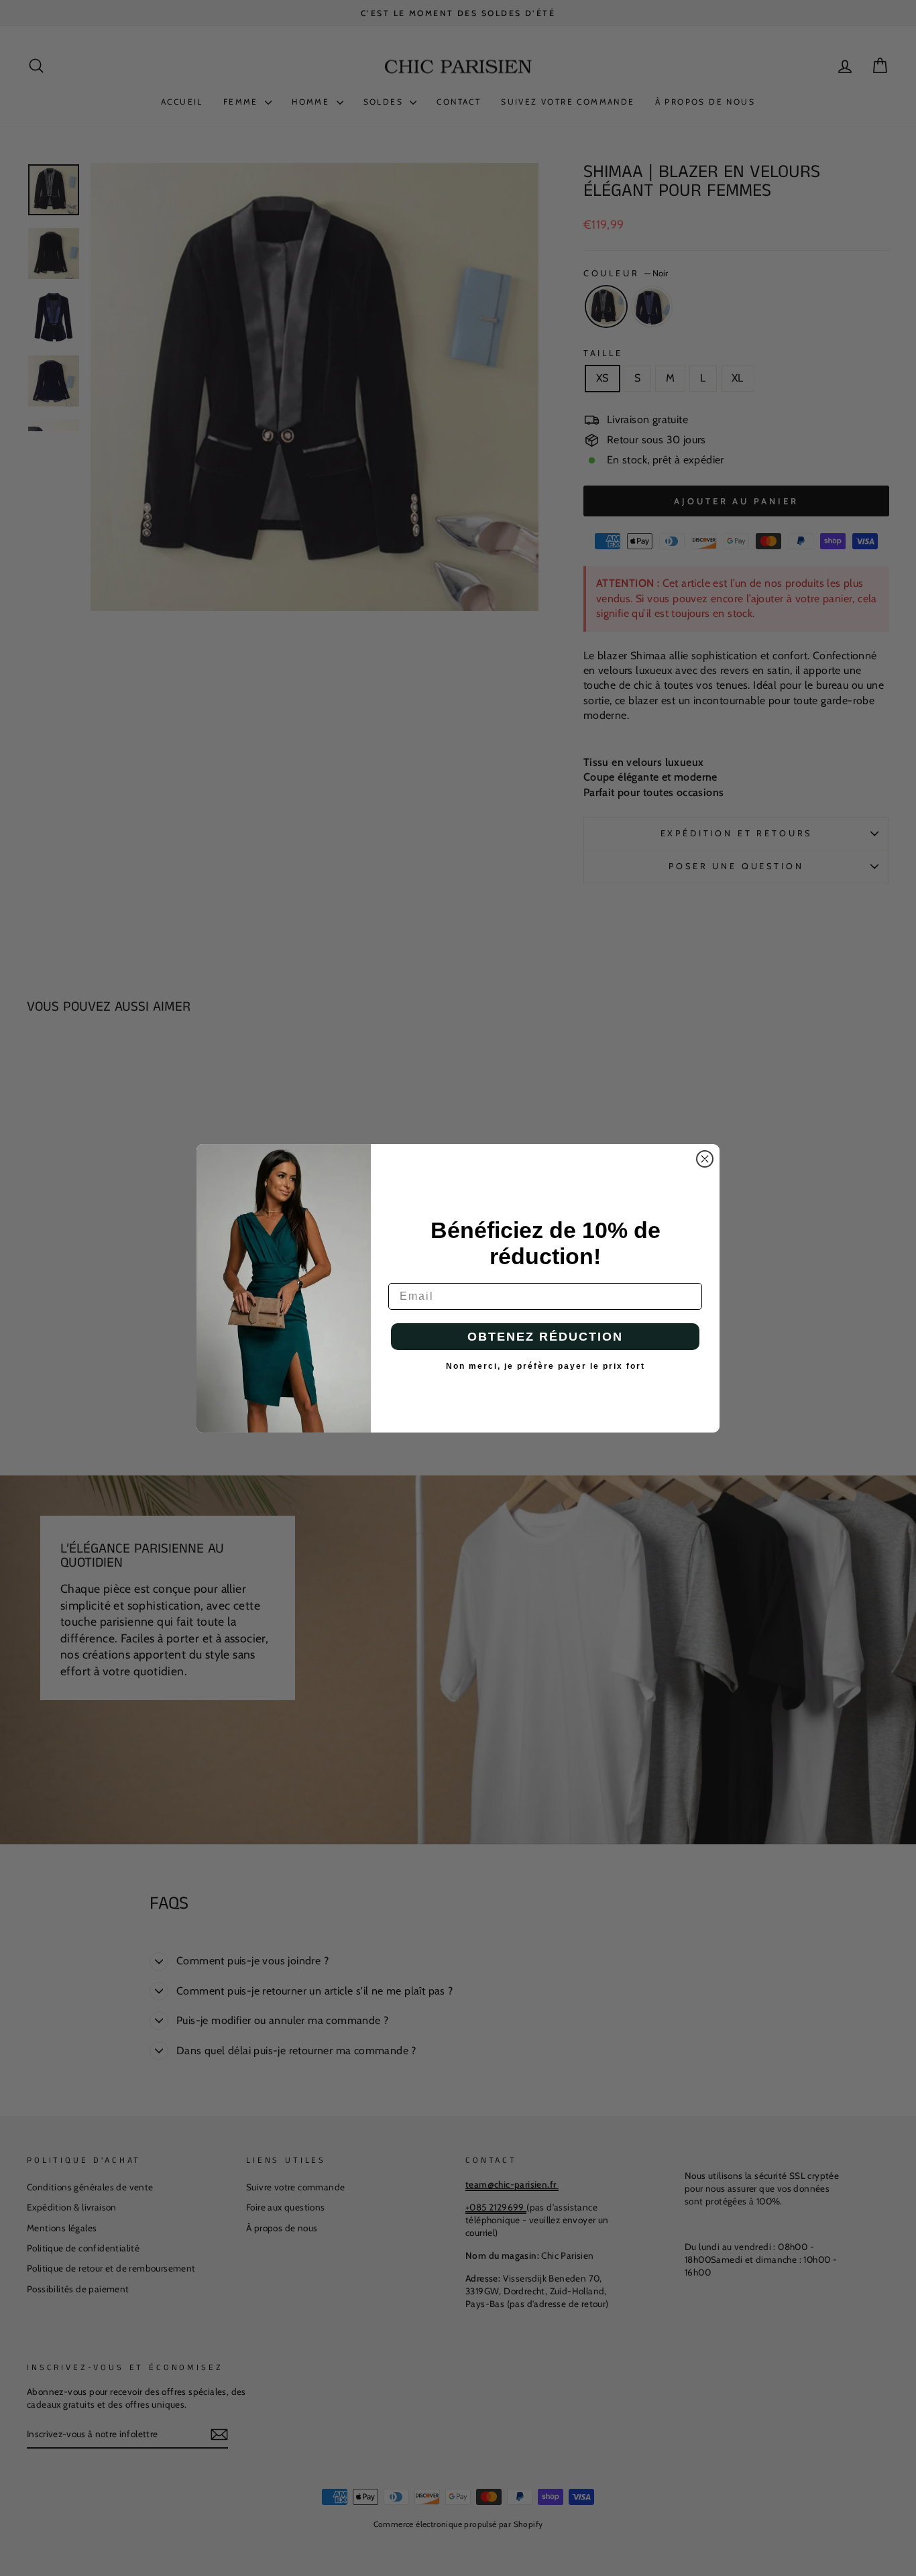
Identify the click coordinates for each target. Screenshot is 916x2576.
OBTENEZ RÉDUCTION (545, 1337)
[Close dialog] (705, 1159)
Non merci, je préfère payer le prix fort (546, 1366)
